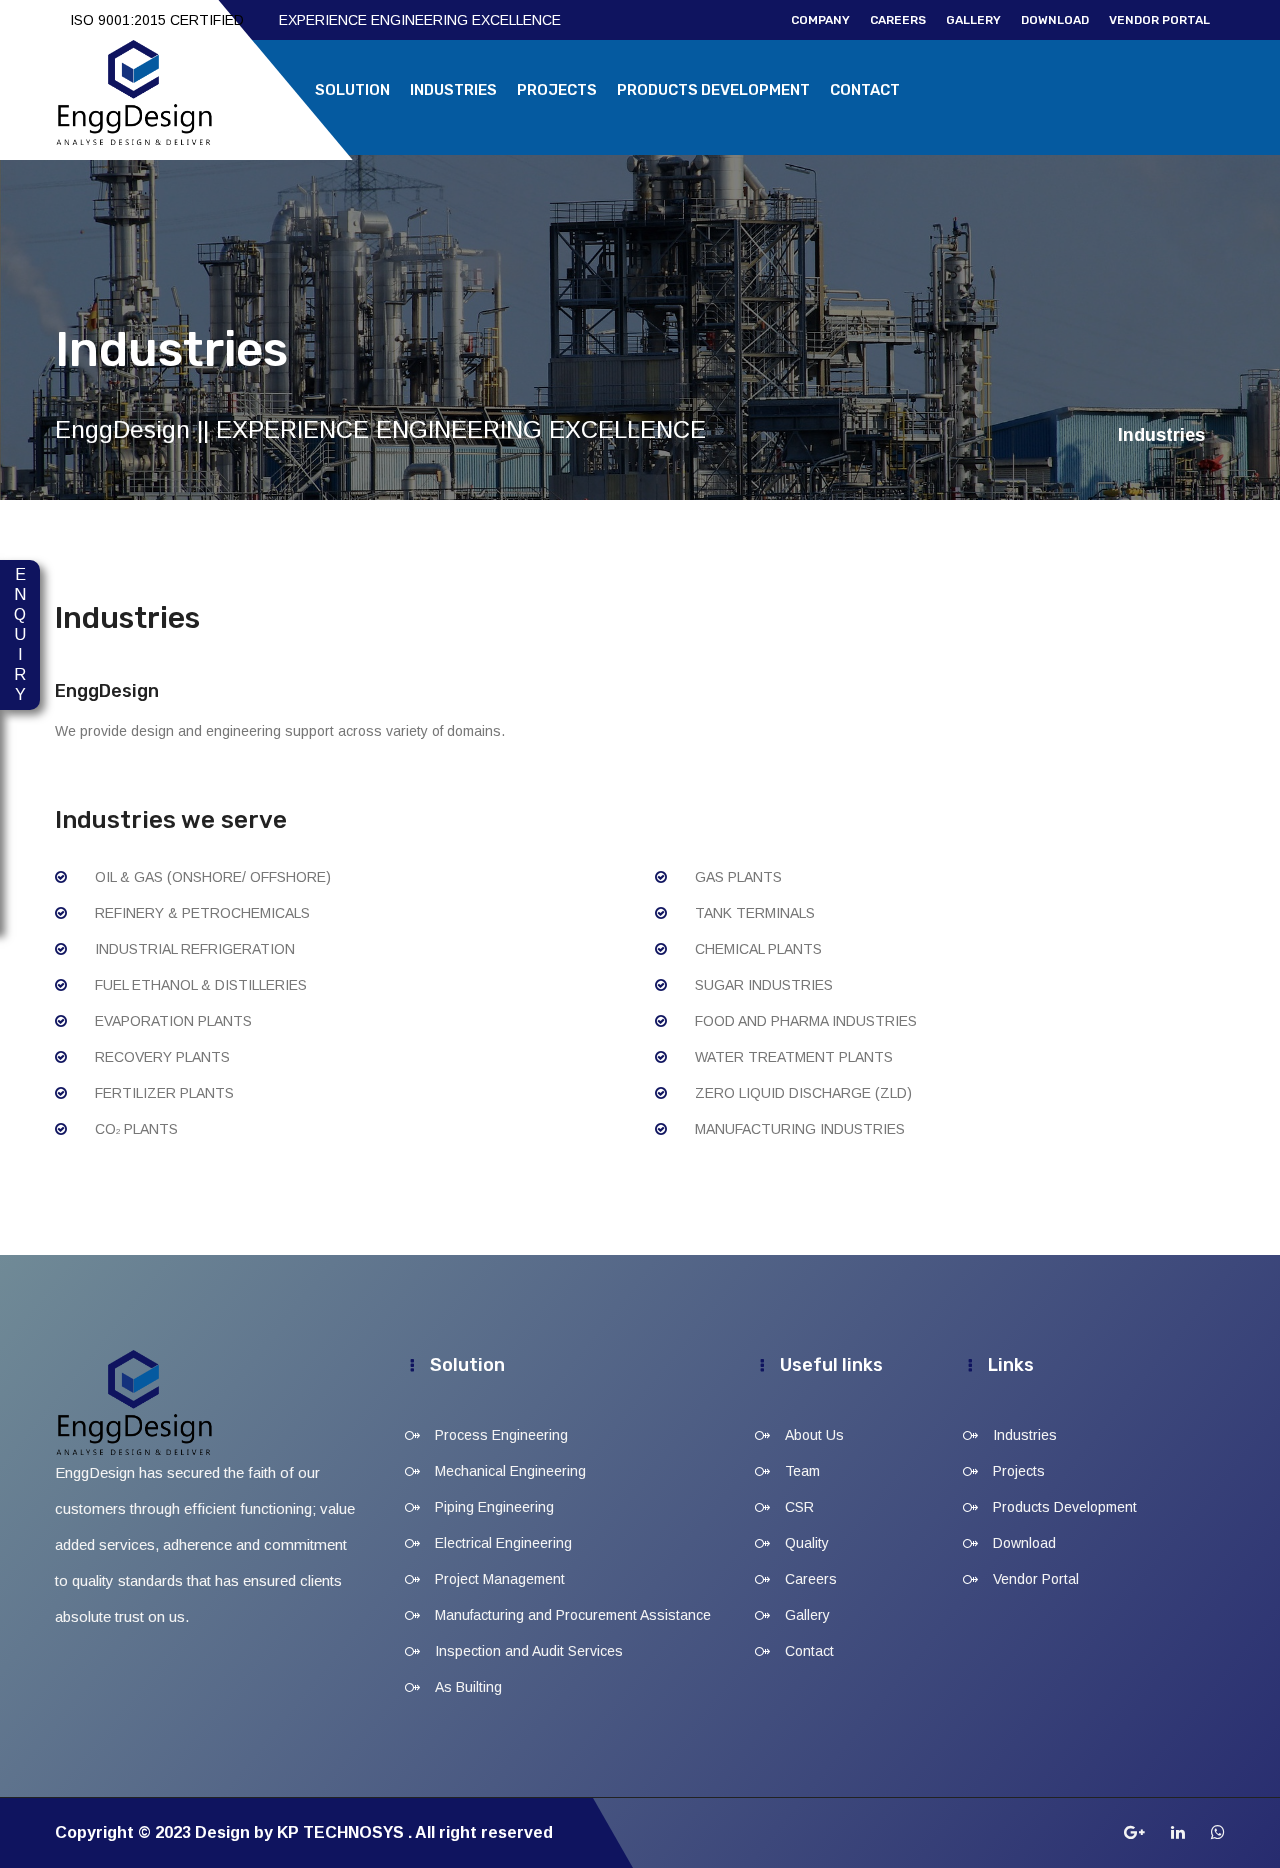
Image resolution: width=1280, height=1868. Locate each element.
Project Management (500, 1579)
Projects (557, 90)
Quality (807, 1543)
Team (802, 1471)
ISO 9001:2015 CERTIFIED (157, 20)
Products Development (713, 90)
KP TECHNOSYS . (344, 1832)
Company (820, 20)
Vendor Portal (1159, 20)
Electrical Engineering (503, 1543)
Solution (352, 90)
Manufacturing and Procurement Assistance (573, 1615)
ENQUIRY (20, 634)
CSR (799, 1507)
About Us (814, 1435)
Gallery (973, 20)
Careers (898, 20)
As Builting (468, 1687)
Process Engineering (501, 1435)
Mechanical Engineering (510, 1471)
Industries (453, 90)
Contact (865, 90)
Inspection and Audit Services (529, 1651)
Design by (236, 1832)
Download (1055, 20)
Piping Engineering (494, 1507)
